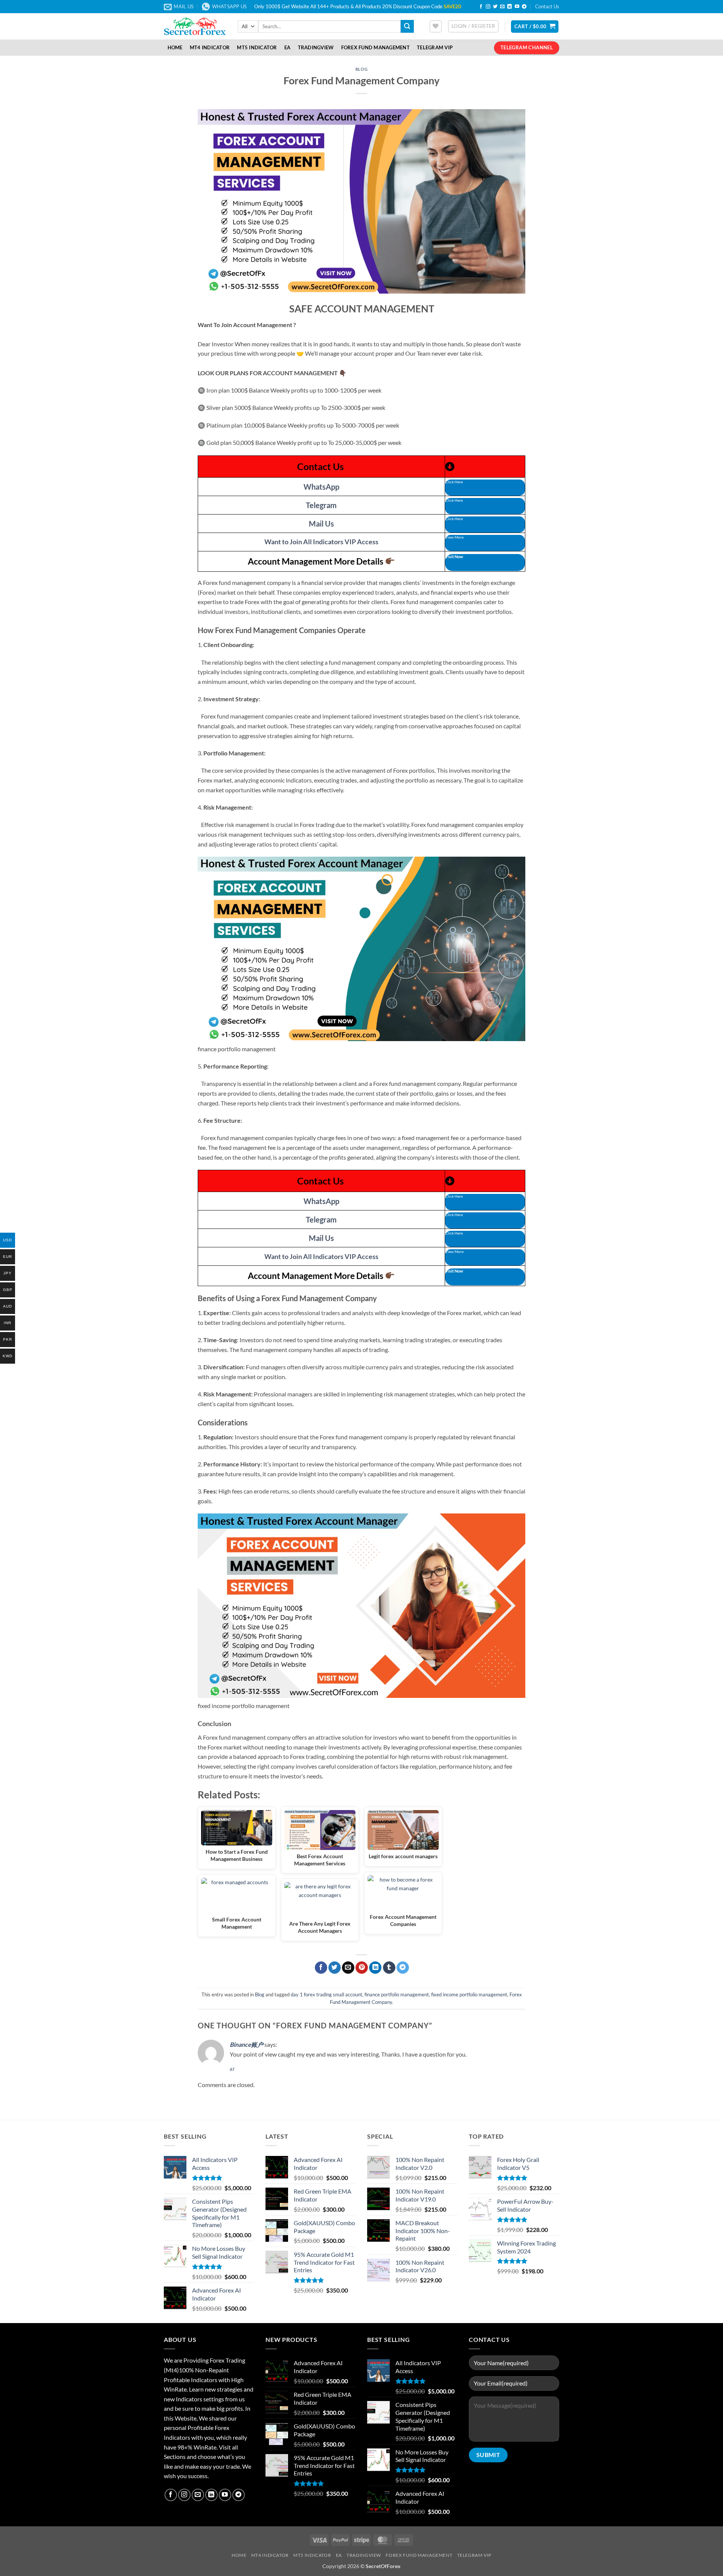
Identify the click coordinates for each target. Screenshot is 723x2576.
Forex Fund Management (375, 47)
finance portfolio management (397, 1994)
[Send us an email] (502, 7)
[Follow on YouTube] (517, 7)
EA (288, 47)
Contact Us (547, 6)
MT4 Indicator (210, 47)
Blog (361, 69)
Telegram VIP (435, 47)
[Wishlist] (436, 26)
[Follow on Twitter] (495, 7)
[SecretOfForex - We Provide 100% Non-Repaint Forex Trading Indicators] (195, 26)
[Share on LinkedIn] (375, 1968)
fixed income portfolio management (469, 1994)
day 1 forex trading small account (326, 1994)
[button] (473, 26)
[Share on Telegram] (403, 1968)
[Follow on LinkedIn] (509, 7)
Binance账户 (246, 2044)
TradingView (316, 47)
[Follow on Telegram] (524, 7)
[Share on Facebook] (321, 1968)
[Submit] (407, 26)
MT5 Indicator (257, 47)
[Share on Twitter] (335, 1968)
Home (175, 47)
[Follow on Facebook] (481, 7)
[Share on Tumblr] (389, 1968)
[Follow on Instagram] (488, 7)
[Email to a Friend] (348, 1968)
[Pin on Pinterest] (362, 1968)
